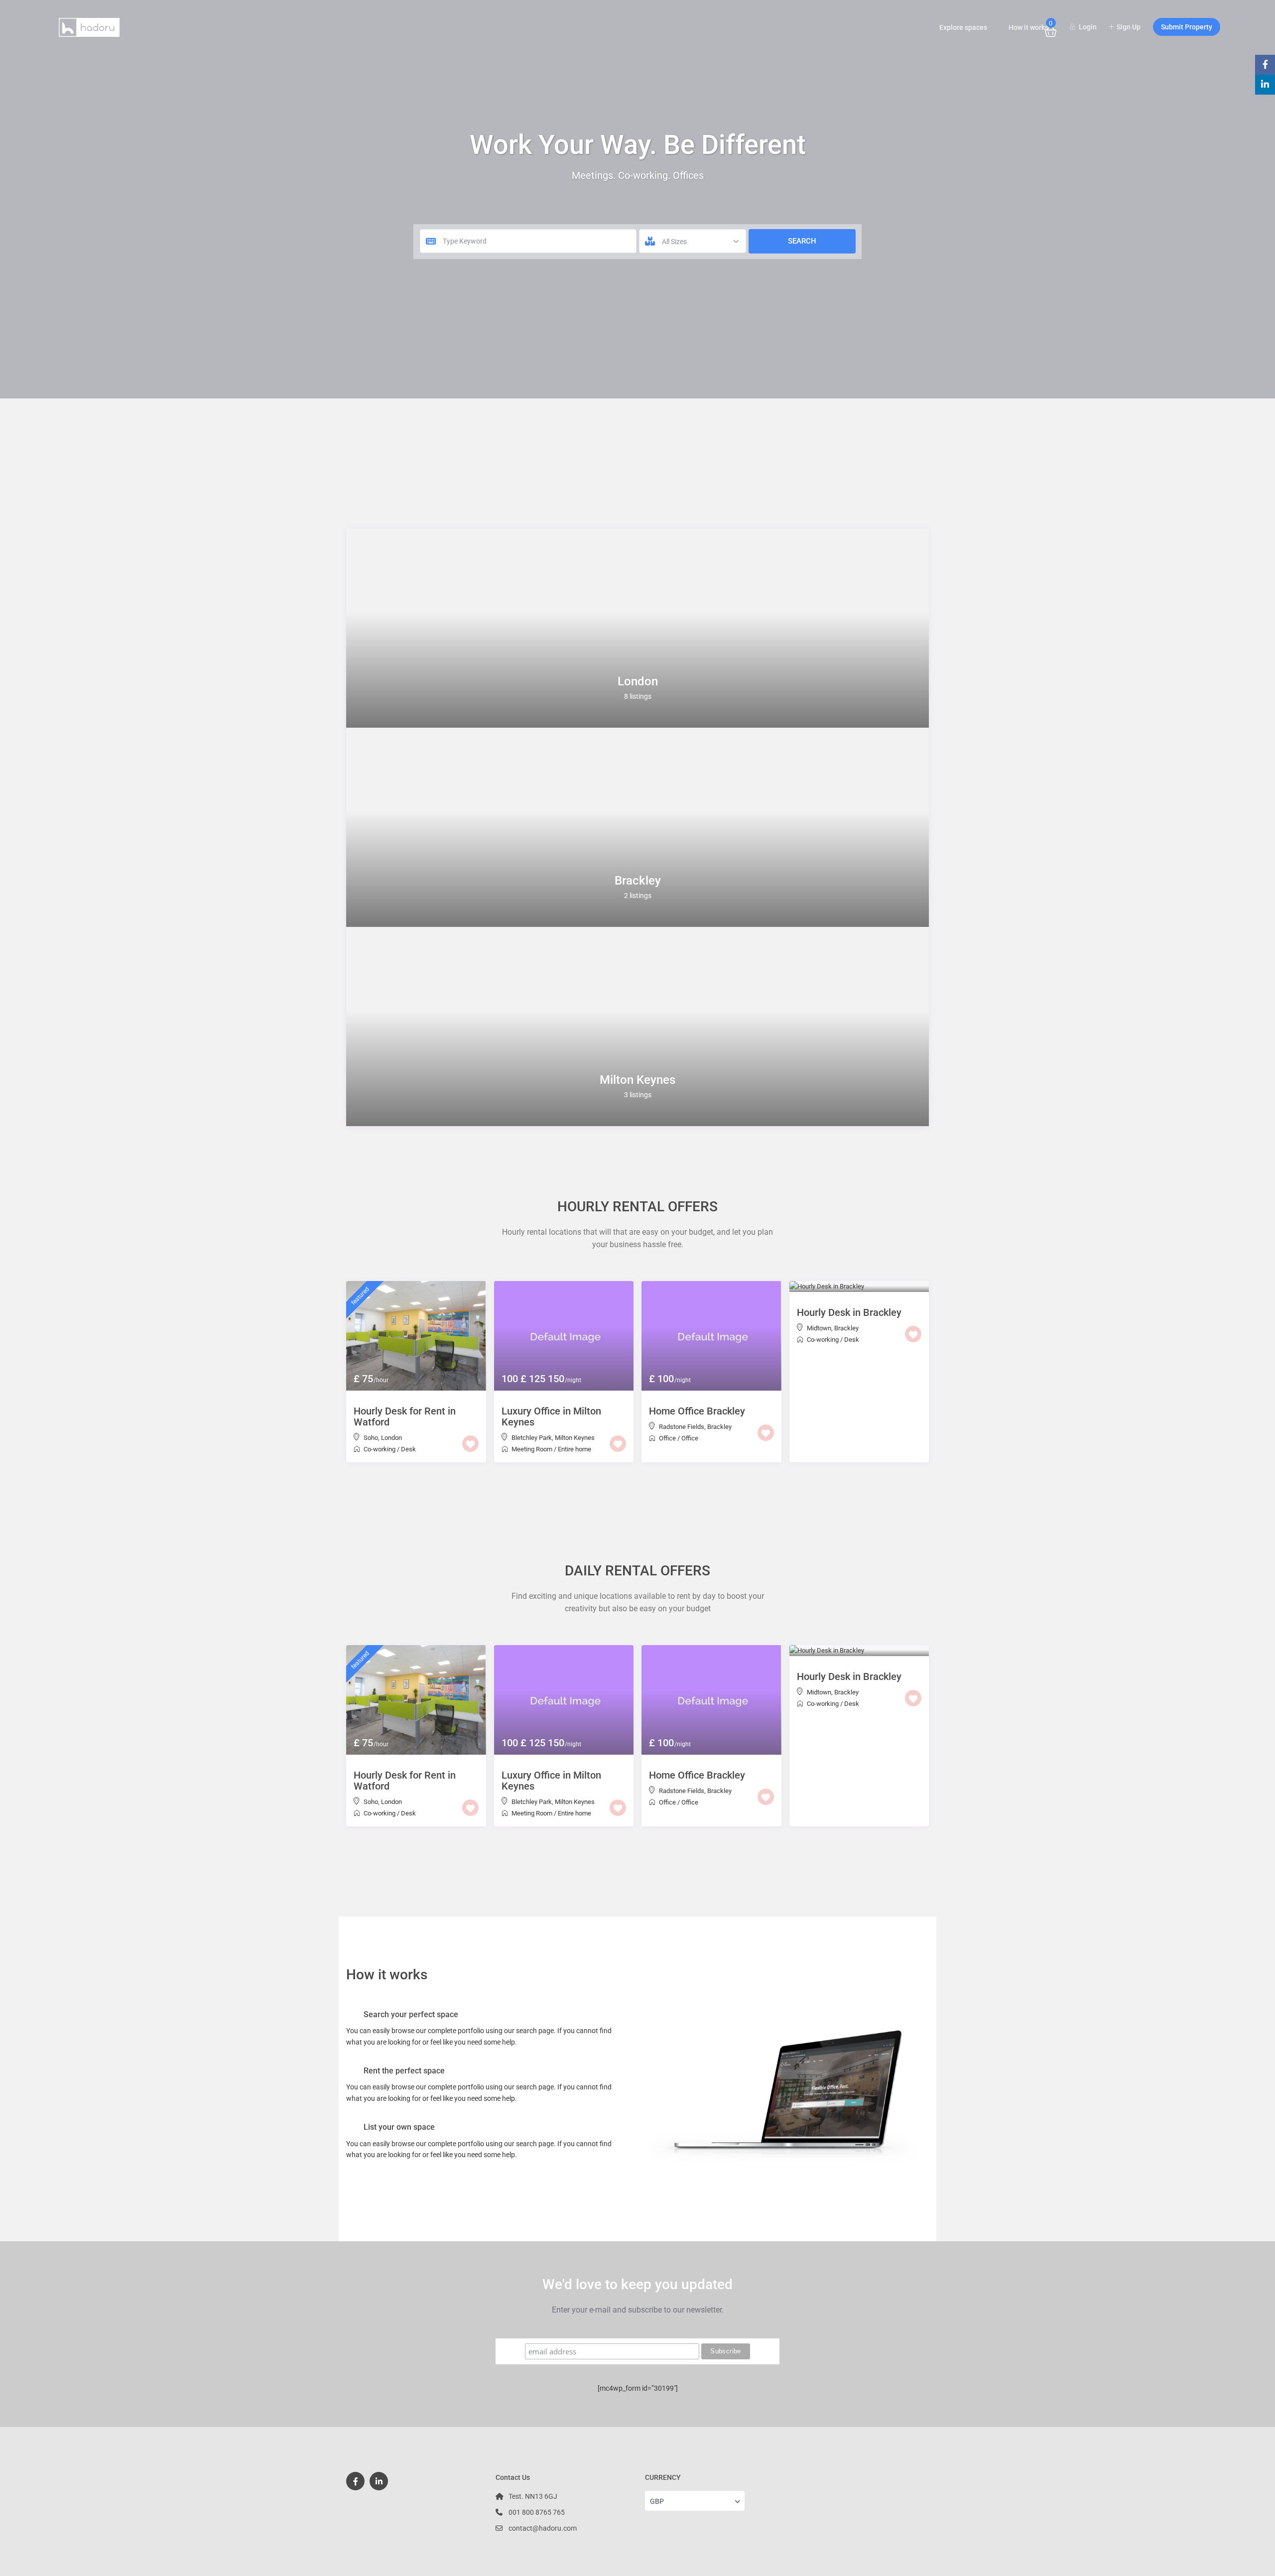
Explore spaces (963, 27)
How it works (1028, 27)
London (638, 681)
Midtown (819, 1328)
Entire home (574, 1449)
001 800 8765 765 (537, 2512)
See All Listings (637, 1484)
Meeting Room (532, 1449)
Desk (408, 1449)
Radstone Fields (682, 1427)
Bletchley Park (532, 1438)
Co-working (380, 1449)
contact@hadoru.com (543, 2528)
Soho (371, 1438)
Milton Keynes (637, 1080)
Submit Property (1187, 27)
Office (667, 1438)
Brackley (638, 881)
